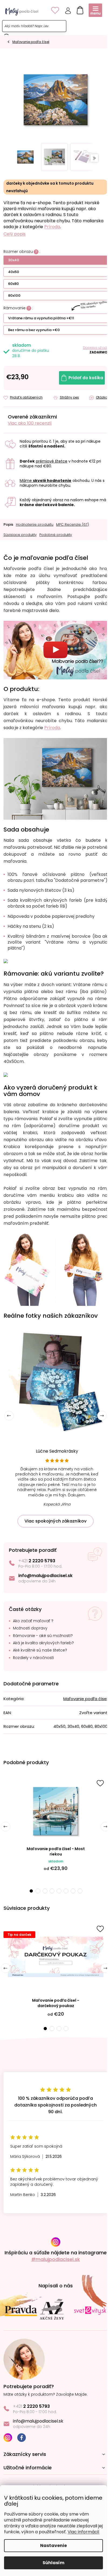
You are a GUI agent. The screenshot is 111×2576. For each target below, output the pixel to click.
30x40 (14, 260)
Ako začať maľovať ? (33, 1621)
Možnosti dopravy (30, 1628)
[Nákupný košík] (79, 9)
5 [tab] (59, 1891)
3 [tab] (45, 1891)
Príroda (52, 227)
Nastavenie (53, 2545)
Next (102, 1416)
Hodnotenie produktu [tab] (35, 524)
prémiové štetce (52, 461)
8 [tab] (80, 1891)
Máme (46, 481)
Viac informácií (84, 2532)
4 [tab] (52, 1891)
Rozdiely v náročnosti (33, 1658)
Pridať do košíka (86, 378)
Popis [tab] (8, 524)
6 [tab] (66, 1891)
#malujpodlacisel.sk (56, 2259)
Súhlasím (53, 2563)
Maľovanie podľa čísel (85, 1699)
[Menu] (95, 10)
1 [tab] (31, 1891)
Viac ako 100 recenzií (30, 423)
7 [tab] (73, 1891)
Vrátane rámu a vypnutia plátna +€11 (41, 318)
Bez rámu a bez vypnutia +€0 (34, 330)
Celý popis (15, 234)
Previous (9, 1416)
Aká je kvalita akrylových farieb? (43, 1643)
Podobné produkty (56, 535)
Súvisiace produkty (20, 535)
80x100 (14, 295)
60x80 (13, 284)
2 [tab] (38, 1891)
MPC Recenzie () (72, 524)
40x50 (14, 272)
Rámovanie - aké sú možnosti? (43, 1636)
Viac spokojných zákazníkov (55, 1521)
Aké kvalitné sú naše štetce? (40, 1650)
